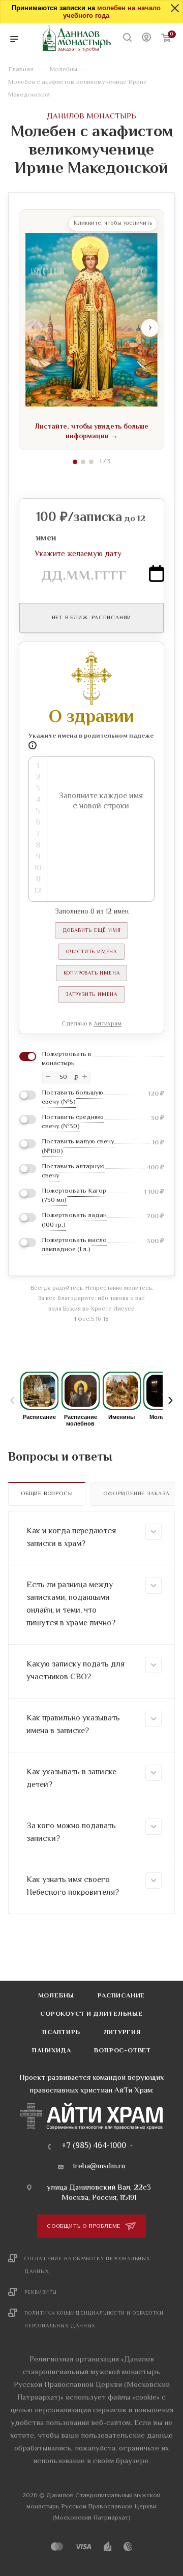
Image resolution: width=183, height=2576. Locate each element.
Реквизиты (41, 2293)
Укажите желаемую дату (78, 554)
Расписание (121, 1996)
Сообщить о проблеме (85, 2226)
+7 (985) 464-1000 (94, 2146)
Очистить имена (91, 952)
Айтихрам (108, 1024)
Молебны (56, 1996)
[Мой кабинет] (146, 39)
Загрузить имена (91, 995)
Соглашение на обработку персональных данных (87, 2265)
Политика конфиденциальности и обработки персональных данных (94, 2320)
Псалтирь (61, 2033)
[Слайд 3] (91, 462)
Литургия (122, 2033)
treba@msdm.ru (99, 2167)
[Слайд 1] (75, 462)
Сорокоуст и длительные (91, 2014)
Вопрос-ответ (123, 2051)
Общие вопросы (47, 1494)
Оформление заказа (136, 1494)
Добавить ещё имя (92, 931)
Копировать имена (92, 973)
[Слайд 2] (83, 462)
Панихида (51, 2051)
